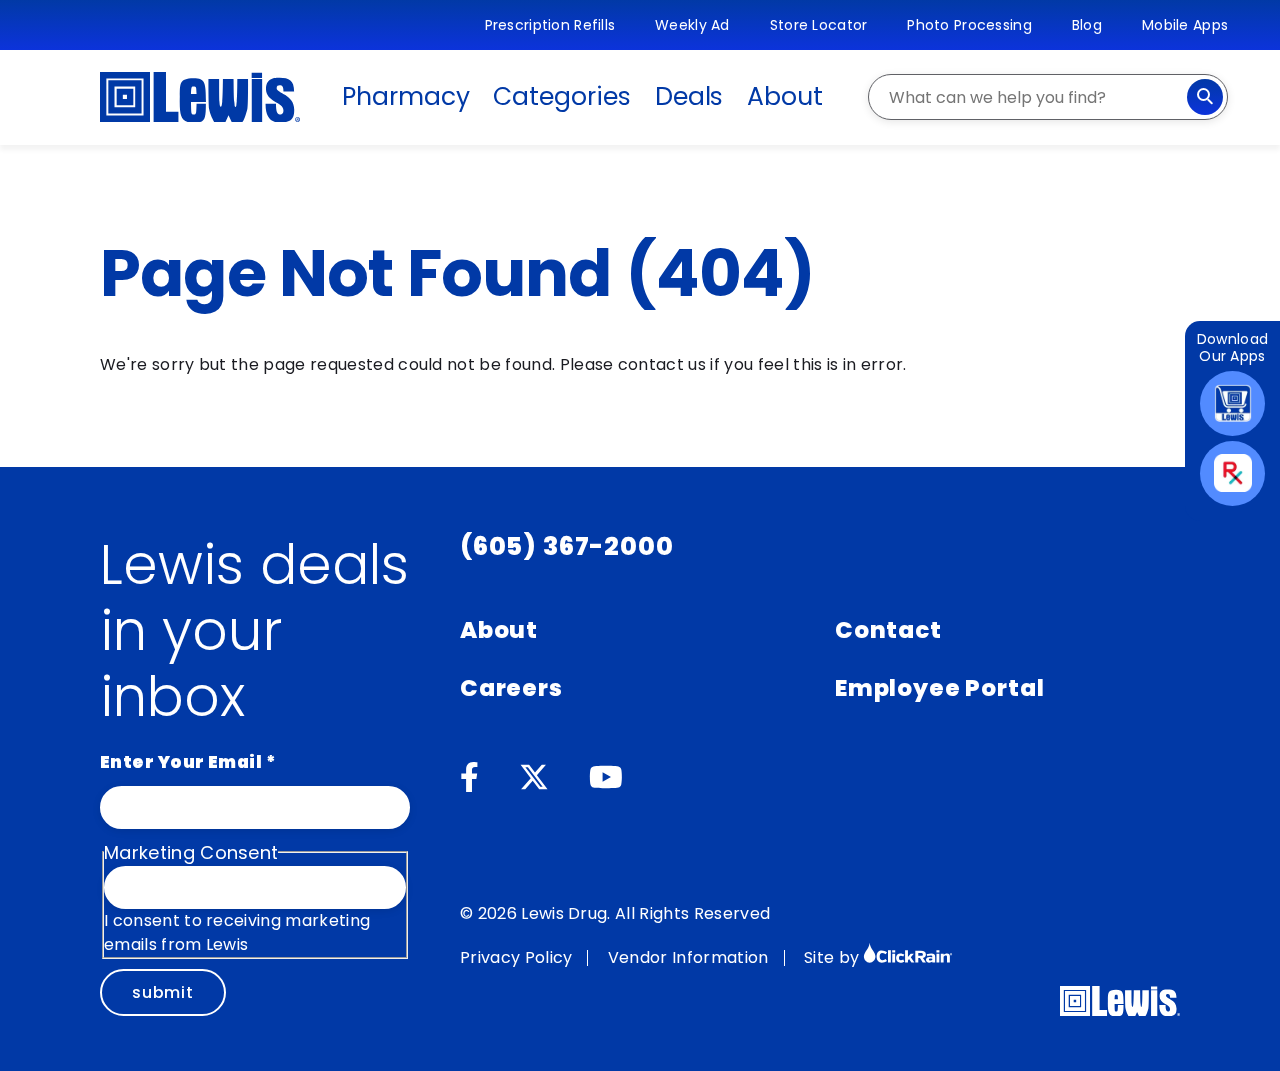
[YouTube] (606, 778)
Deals (689, 96)
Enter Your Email (188, 762)
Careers (511, 688)
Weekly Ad (692, 25)
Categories (561, 96)
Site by (834, 957)
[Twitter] (534, 778)
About (785, 96)
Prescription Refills (550, 25)
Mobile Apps (1185, 25)
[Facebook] (469, 778)
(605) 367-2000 (567, 546)
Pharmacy (405, 96)
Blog (1087, 25)
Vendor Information (688, 957)
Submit (163, 992)
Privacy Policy (516, 957)
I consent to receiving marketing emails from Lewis (237, 932)
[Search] (1205, 97)
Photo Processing (969, 25)
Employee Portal (939, 688)
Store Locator (819, 25)
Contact (888, 630)
